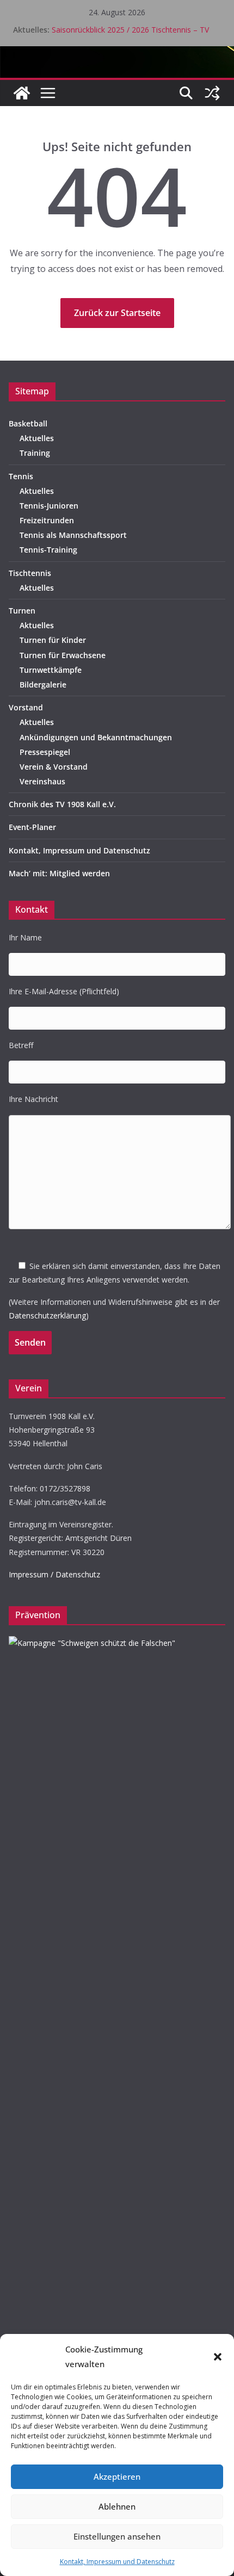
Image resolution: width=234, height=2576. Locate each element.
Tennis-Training (48, 550)
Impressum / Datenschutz (54, 1574)
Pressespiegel (45, 752)
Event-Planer (32, 827)
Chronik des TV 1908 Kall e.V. (62, 804)
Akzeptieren (117, 2476)
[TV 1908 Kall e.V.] (22, 93)
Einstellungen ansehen (117, 2536)
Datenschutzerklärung (47, 1315)
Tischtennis (30, 573)
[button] (218, 2357)
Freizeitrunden (47, 520)
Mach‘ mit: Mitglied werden (59, 873)
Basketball (28, 423)
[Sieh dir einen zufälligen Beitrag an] (212, 93)
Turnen (22, 611)
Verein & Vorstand (54, 767)
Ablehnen (117, 2506)
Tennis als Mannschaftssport (73, 535)
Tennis (21, 476)
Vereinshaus (42, 781)
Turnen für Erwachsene (63, 655)
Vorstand (26, 707)
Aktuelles (37, 438)
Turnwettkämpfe (51, 670)
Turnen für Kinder (53, 640)
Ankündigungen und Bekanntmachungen (96, 737)
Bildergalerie (43, 685)
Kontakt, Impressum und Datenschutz (117, 2562)
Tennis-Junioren (49, 506)
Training (35, 453)
